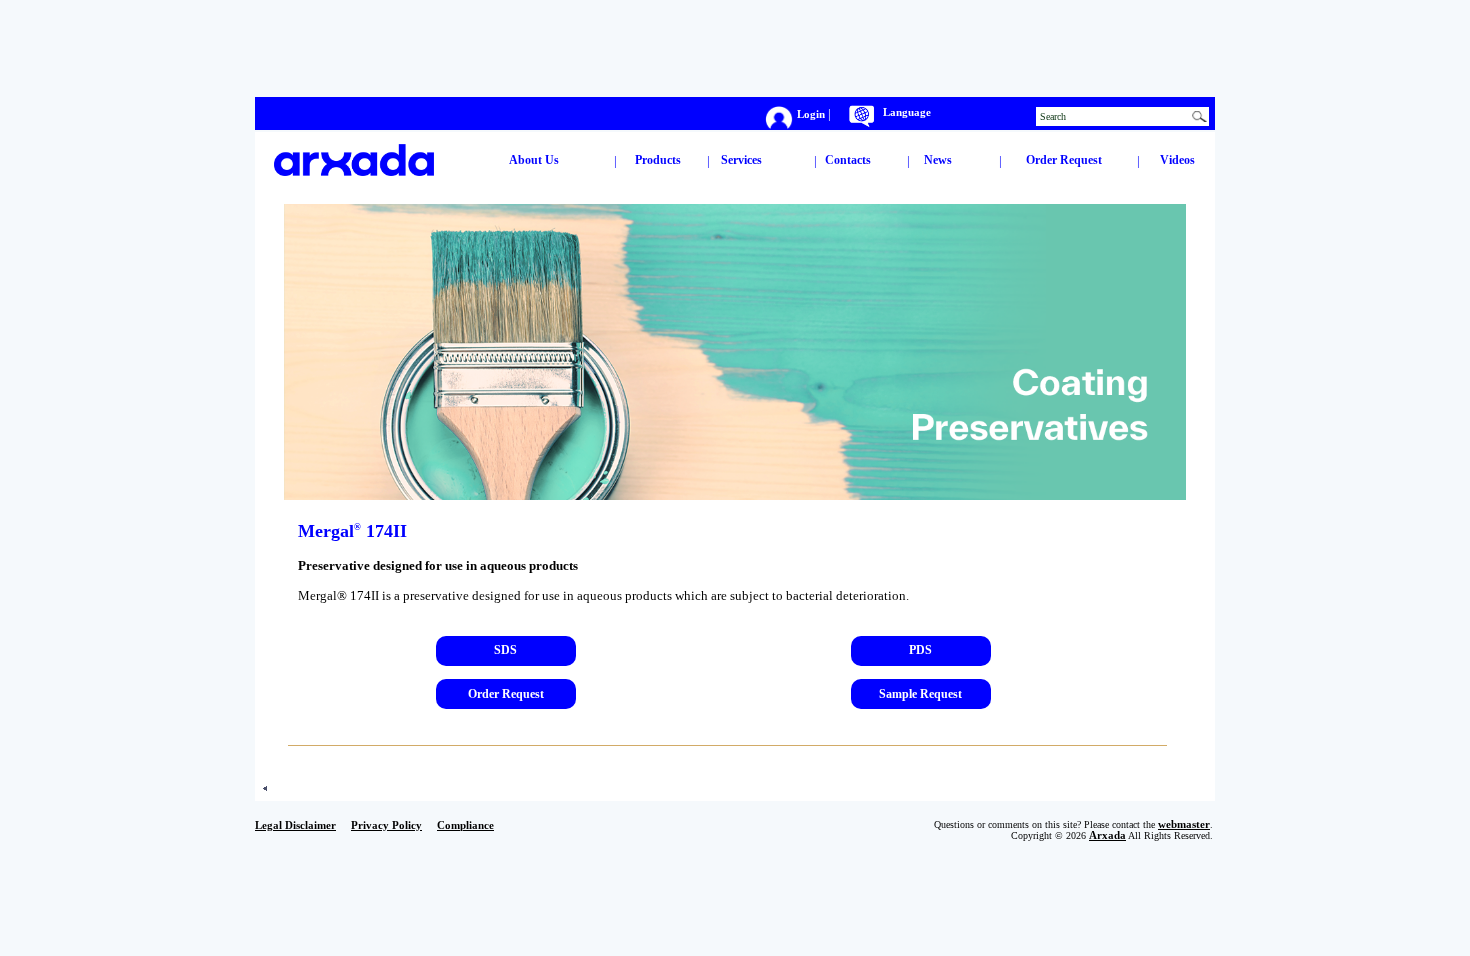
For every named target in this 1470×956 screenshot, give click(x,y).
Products (658, 160)
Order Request (1064, 160)
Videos (1177, 160)
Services (741, 160)
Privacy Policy (386, 825)
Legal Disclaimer (295, 825)
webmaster (1184, 824)
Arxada (1107, 835)
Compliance (465, 825)
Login (812, 114)
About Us (534, 160)
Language (907, 112)
